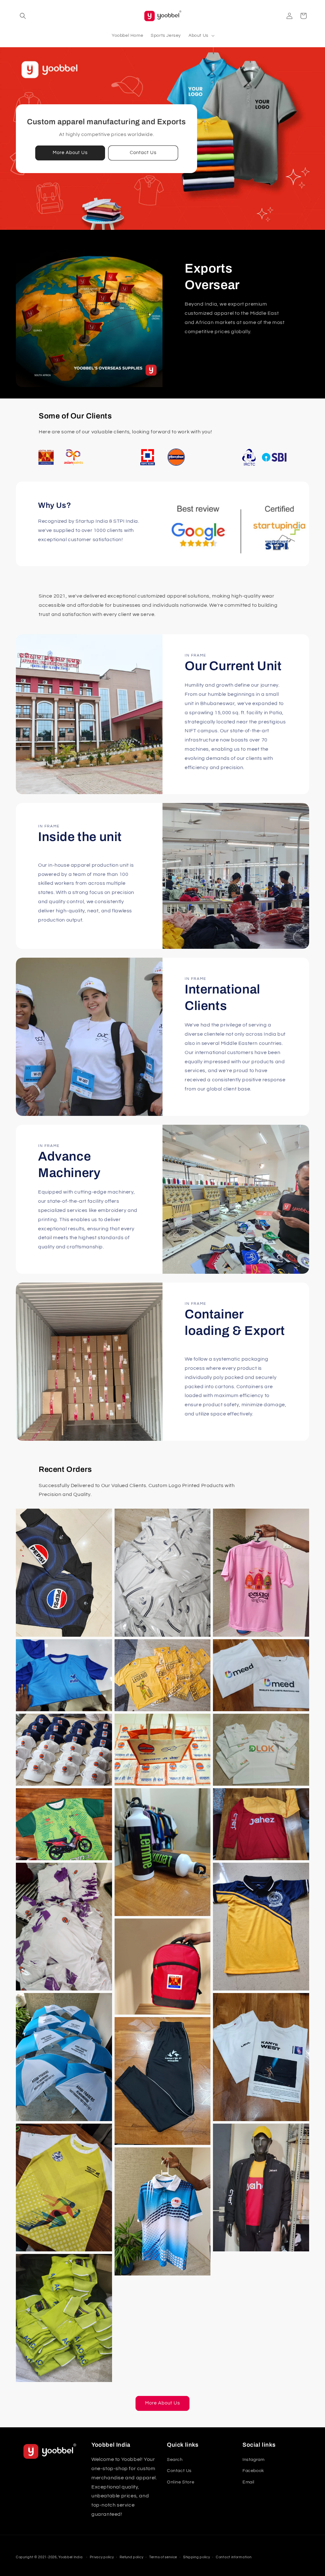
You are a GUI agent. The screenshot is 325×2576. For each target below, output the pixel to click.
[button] (23, 16)
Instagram (253, 2460)
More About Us (70, 153)
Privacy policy (102, 2557)
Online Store (181, 2482)
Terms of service (163, 2557)
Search (175, 2460)
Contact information (234, 2557)
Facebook (253, 2471)
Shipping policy (197, 2557)
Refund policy (131, 2557)
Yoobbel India (70, 2557)
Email (249, 2482)
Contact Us (143, 153)
